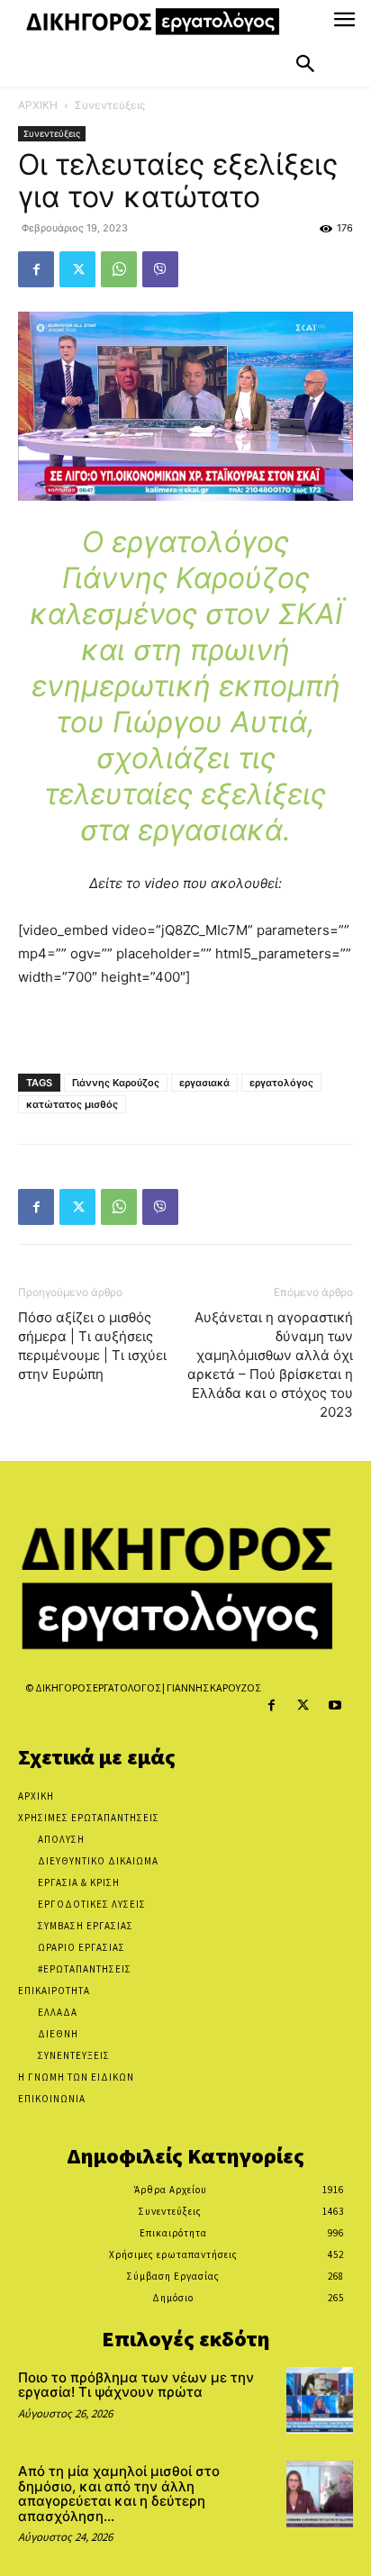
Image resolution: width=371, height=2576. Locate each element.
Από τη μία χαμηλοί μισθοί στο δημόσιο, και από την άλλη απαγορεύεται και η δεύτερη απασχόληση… (119, 2494)
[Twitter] (77, 269)
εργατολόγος (281, 1083)
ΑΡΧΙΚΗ (38, 105)
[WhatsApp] (119, 269)
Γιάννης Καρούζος (116, 1083)
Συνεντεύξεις (110, 105)
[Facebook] (36, 269)
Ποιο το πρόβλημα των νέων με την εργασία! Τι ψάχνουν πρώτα (136, 2385)
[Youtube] (335, 1705)
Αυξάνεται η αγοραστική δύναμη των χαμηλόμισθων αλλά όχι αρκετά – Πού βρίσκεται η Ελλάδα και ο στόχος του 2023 (270, 1365)
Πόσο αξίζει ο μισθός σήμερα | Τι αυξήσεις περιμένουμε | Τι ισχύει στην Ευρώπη (92, 1346)
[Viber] (160, 269)
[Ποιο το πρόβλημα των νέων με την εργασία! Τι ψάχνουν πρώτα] (320, 2400)
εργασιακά (204, 1083)
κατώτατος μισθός (72, 1104)
